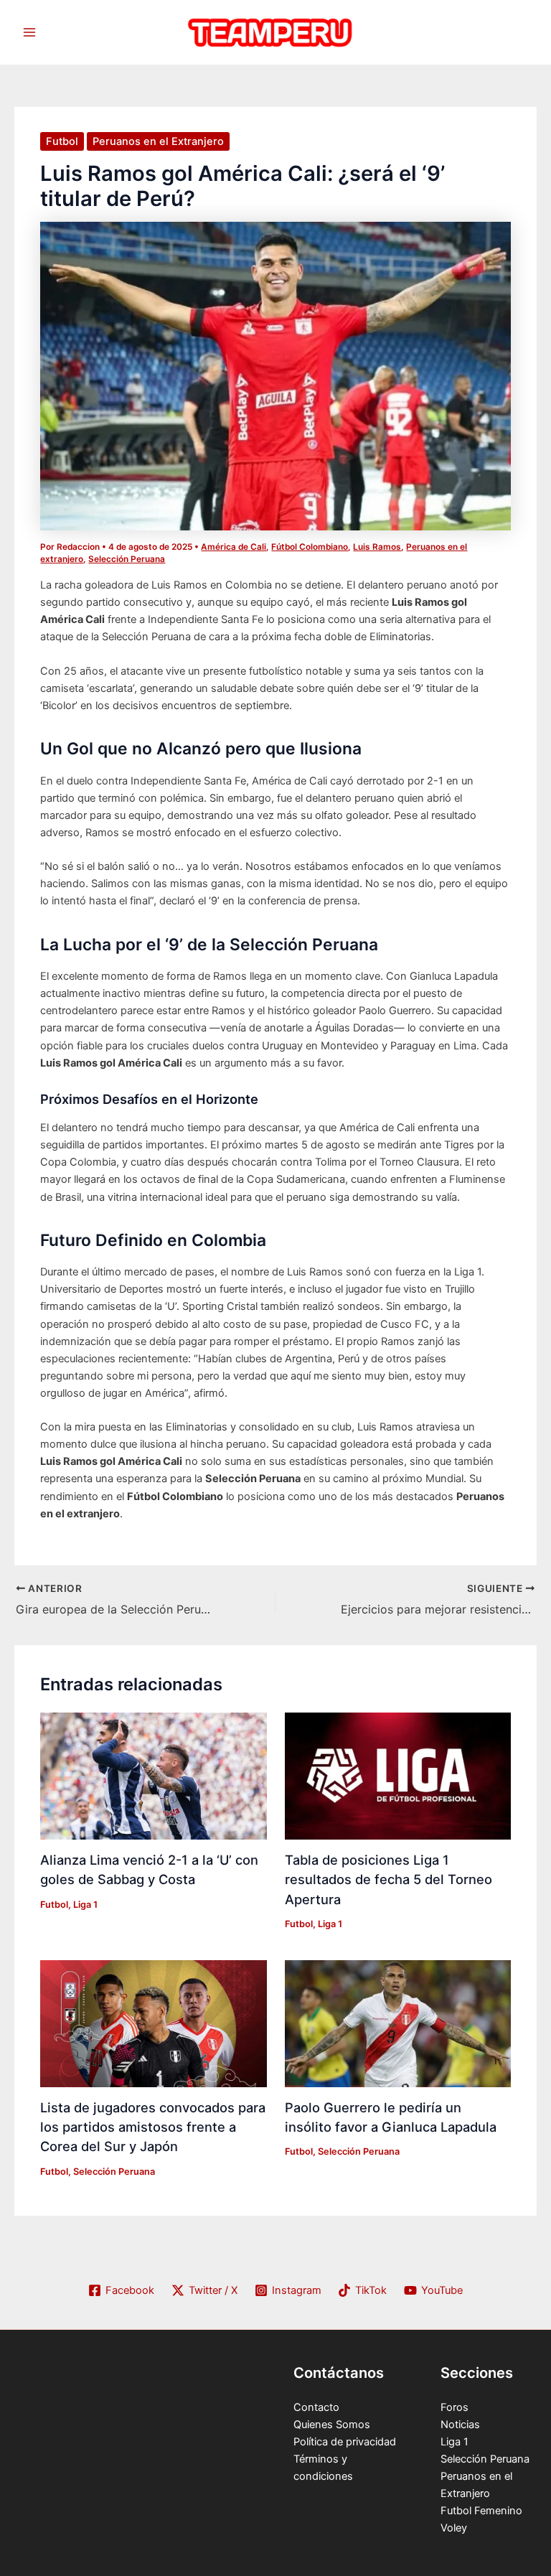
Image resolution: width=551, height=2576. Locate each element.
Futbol (62, 141)
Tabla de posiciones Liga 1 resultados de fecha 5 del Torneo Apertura (388, 1879)
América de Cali (234, 547)
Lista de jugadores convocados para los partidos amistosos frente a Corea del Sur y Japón (153, 2127)
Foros (455, 2407)
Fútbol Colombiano (310, 547)
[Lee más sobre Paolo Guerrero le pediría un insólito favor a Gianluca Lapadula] (398, 2023)
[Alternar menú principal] (29, 32)
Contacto (316, 2407)
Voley (454, 2528)
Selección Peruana (127, 559)
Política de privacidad (345, 2442)
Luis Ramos (377, 547)
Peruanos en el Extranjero (158, 141)
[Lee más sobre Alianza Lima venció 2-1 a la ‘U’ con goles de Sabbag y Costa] (153, 1776)
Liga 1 (85, 1905)
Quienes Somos (332, 2425)
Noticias (460, 2425)
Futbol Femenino (481, 2511)
